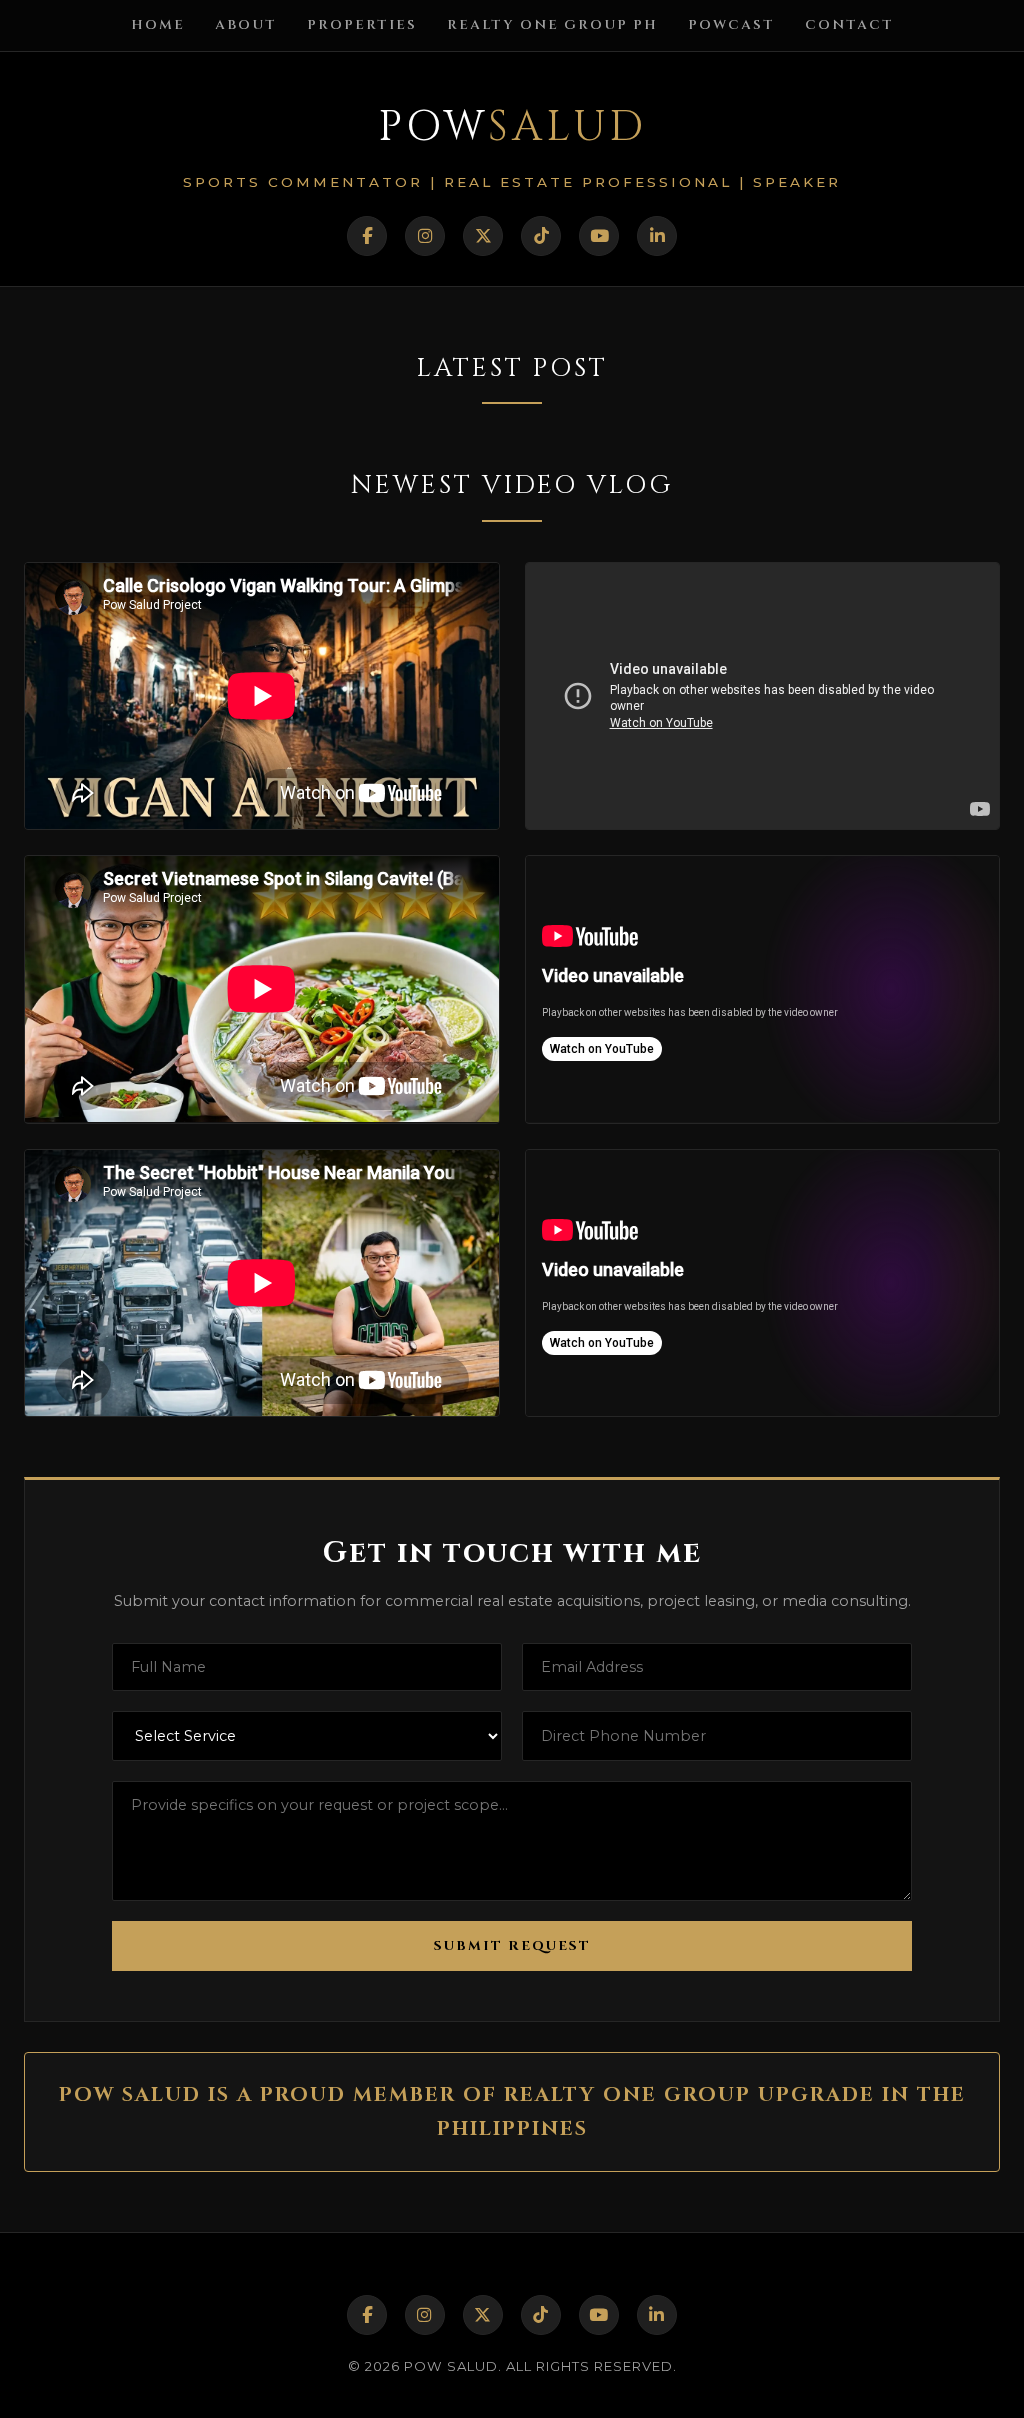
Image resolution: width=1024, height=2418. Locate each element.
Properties (362, 25)
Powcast (731, 25)
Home (158, 25)
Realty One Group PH (552, 25)
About (246, 25)
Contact (849, 25)
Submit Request (512, 1946)
